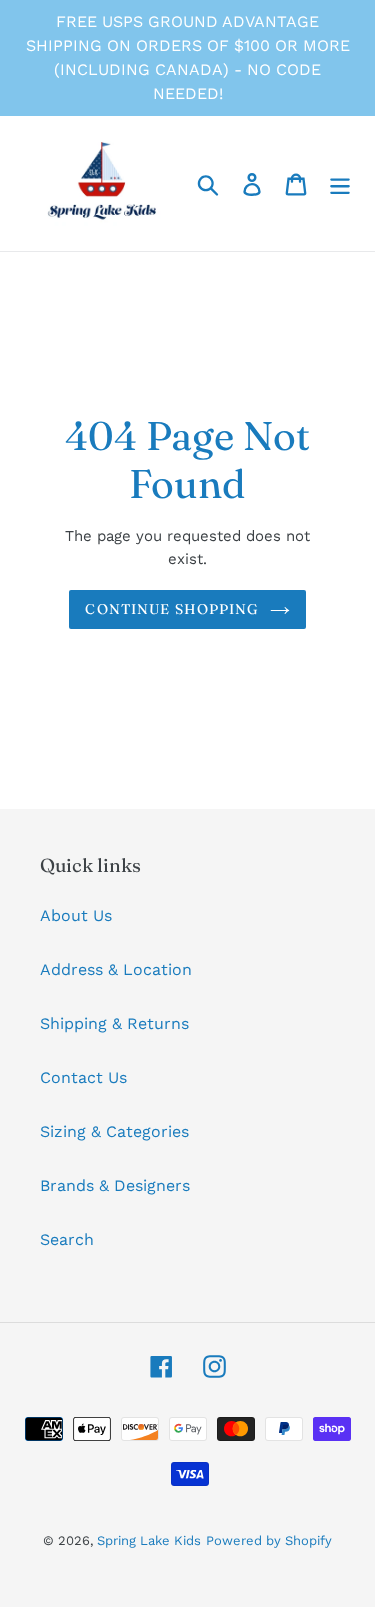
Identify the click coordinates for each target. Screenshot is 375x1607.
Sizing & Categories (114, 1131)
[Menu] (340, 183)
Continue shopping (172, 609)
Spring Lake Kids (149, 1540)
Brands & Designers (115, 1185)
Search (67, 1239)
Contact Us (83, 1077)
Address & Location (116, 969)
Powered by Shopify (269, 1540)
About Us (76, 915)
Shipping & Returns (114, 1023)
